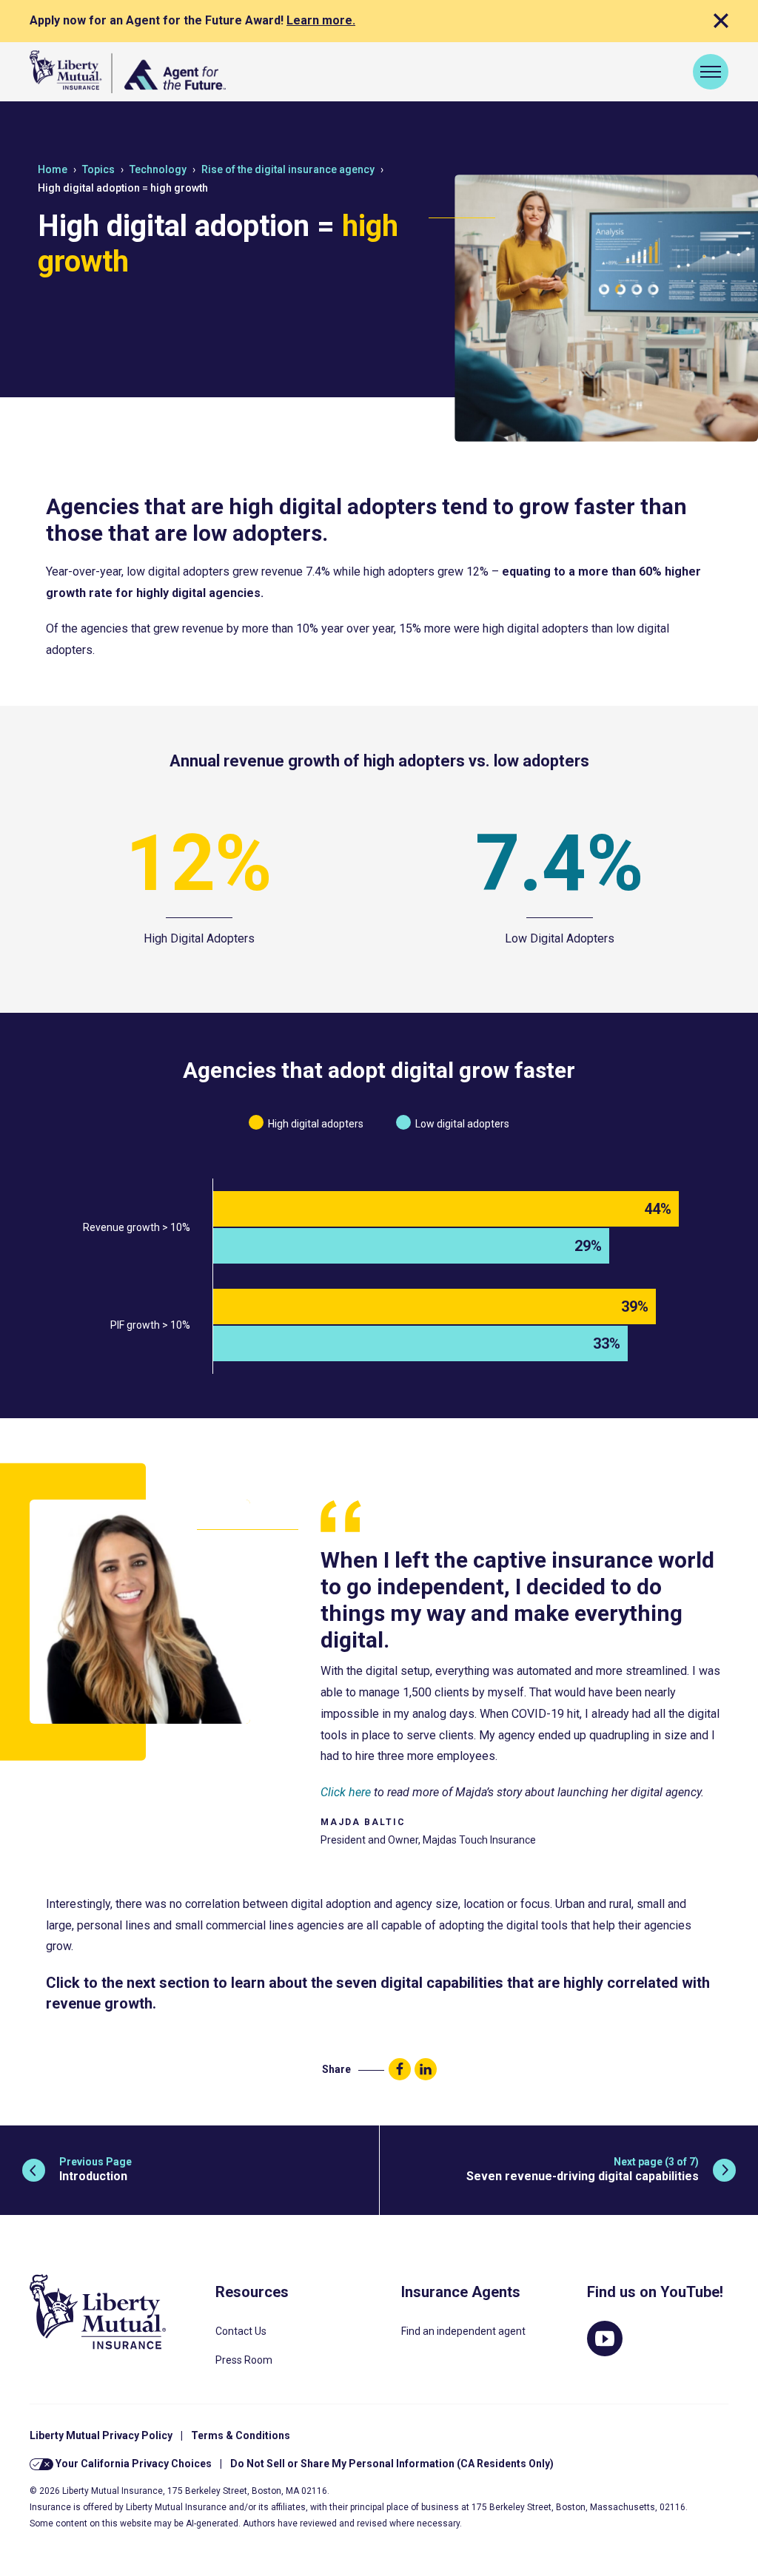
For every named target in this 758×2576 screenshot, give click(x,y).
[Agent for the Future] (128, 72)
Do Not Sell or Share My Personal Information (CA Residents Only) (392, 2464)
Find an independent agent (463, 2331)
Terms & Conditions (241, 2435)
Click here (346, 1792)
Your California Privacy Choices (133, 2464)
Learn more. (321, 20)
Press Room (244, 2360)
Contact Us (241, 2331)
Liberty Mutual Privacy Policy (101, 2435)
